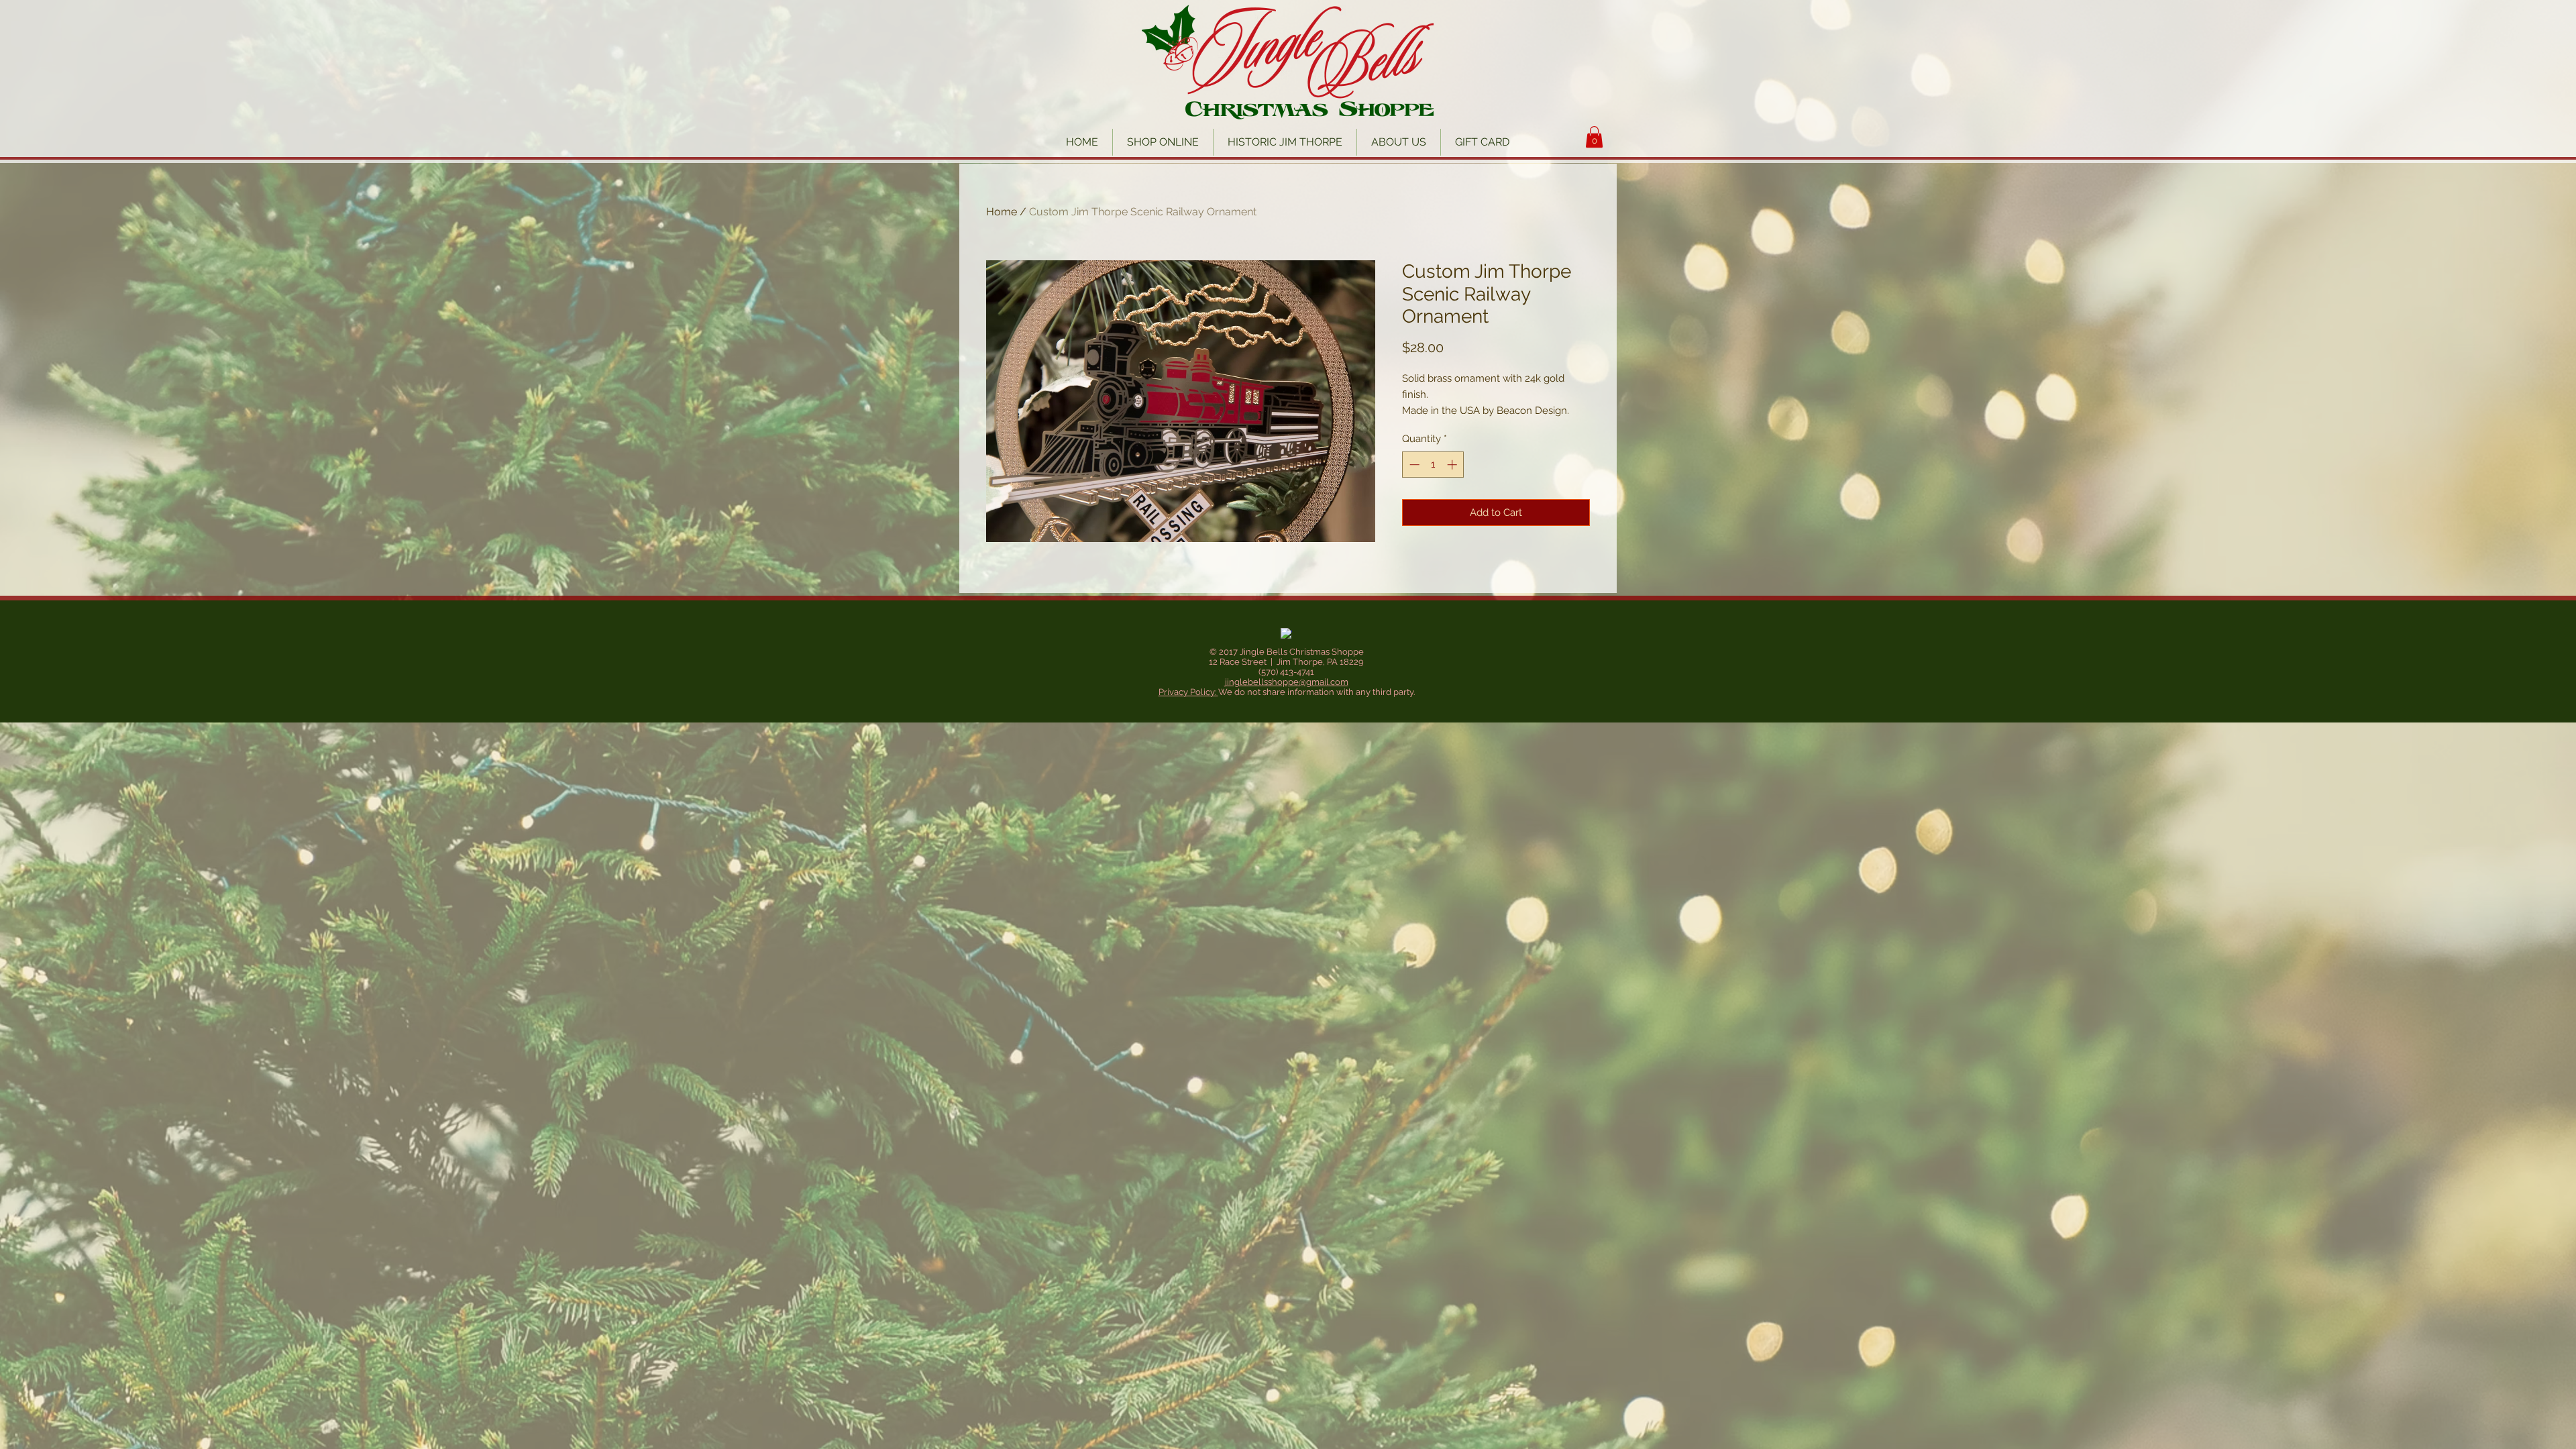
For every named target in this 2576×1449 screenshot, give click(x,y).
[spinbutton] (1433, 465)
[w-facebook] (1286, 634)
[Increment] (1453, 465)
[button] (1594, 137)
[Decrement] (1413, 465)
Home (1002, 212)
